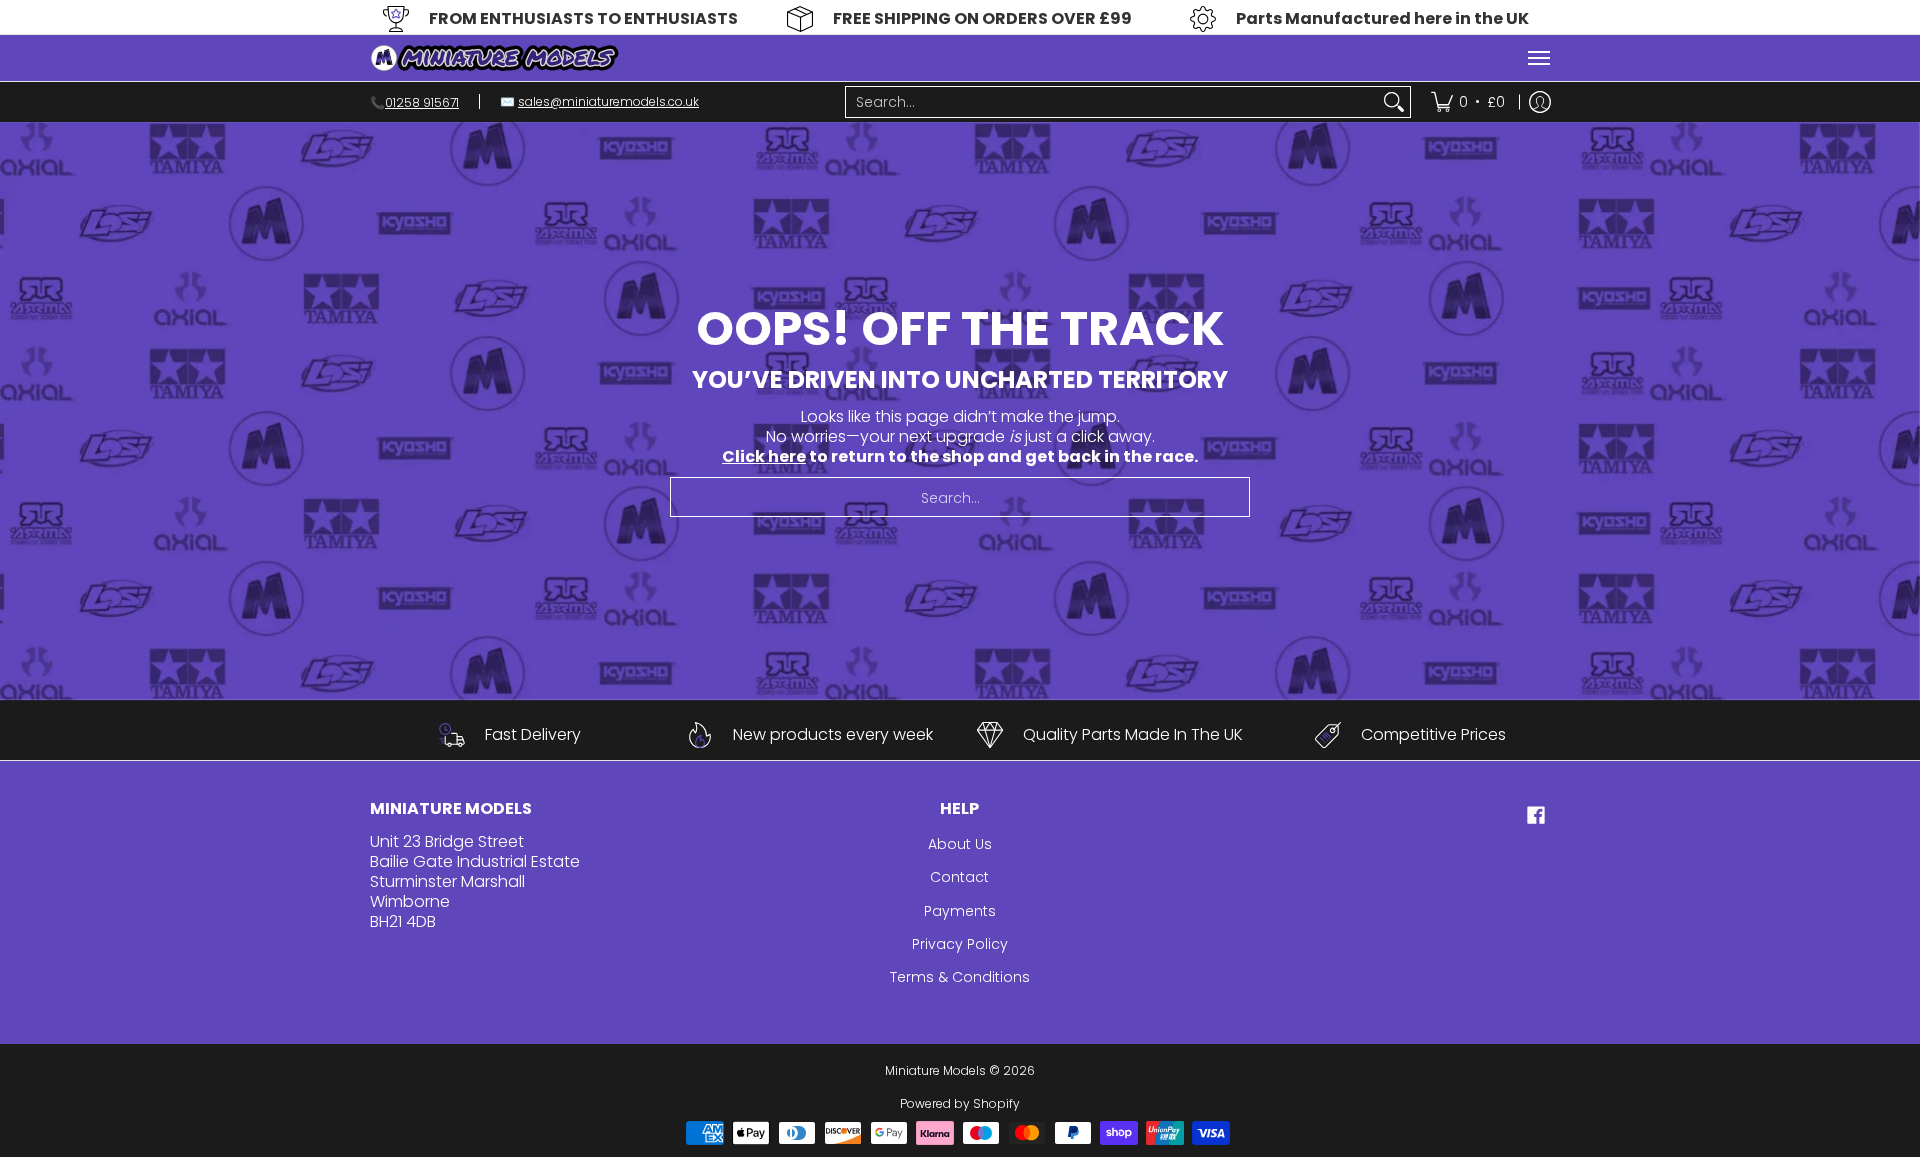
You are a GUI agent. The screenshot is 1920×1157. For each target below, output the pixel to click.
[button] (1536, 815)
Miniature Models (935, 1070)
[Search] (1394, 102)
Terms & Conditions (960, 977)
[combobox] (1112, 102)
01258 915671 (422, 101)
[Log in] (1540, 102)
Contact (959, 877)
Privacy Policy (960, 944)
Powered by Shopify (960, 1103)
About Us (960, 844)
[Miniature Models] (495, 58)
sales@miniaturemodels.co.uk (608, 101)
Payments (960, 911)
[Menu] (1538, 58)
